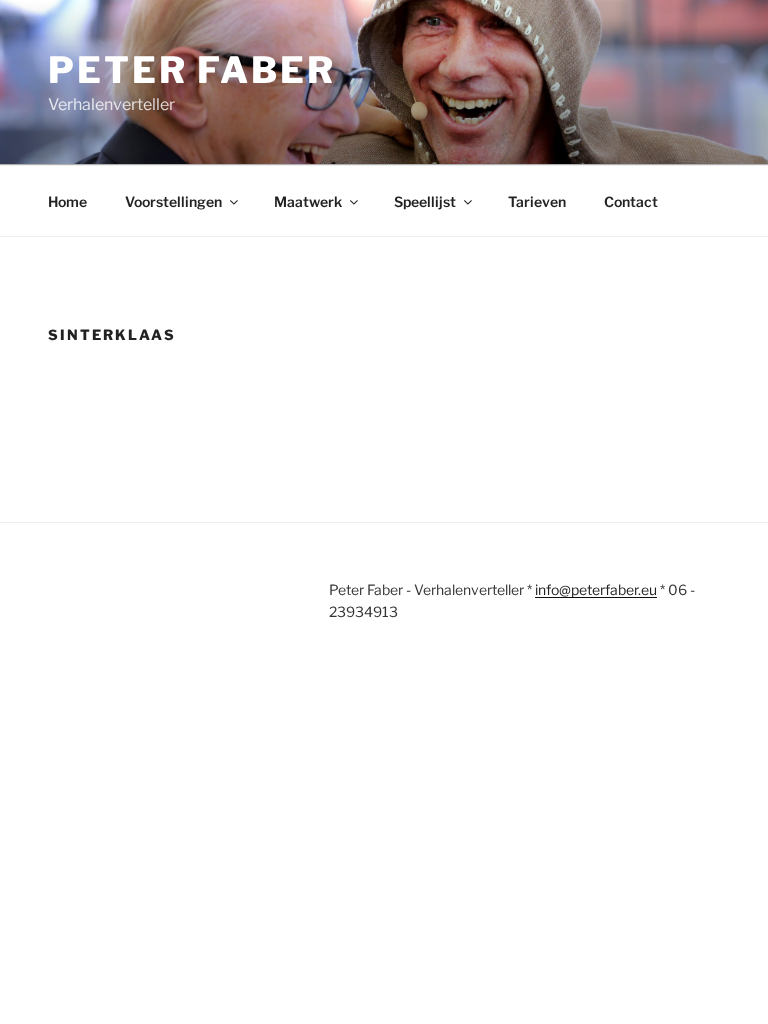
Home (67, 201)
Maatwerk (308, 201)
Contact (631, 201)
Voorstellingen (173, 201)
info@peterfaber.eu (596, 589)
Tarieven (537, 201)
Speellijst (425, 201)
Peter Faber (192, 70)
